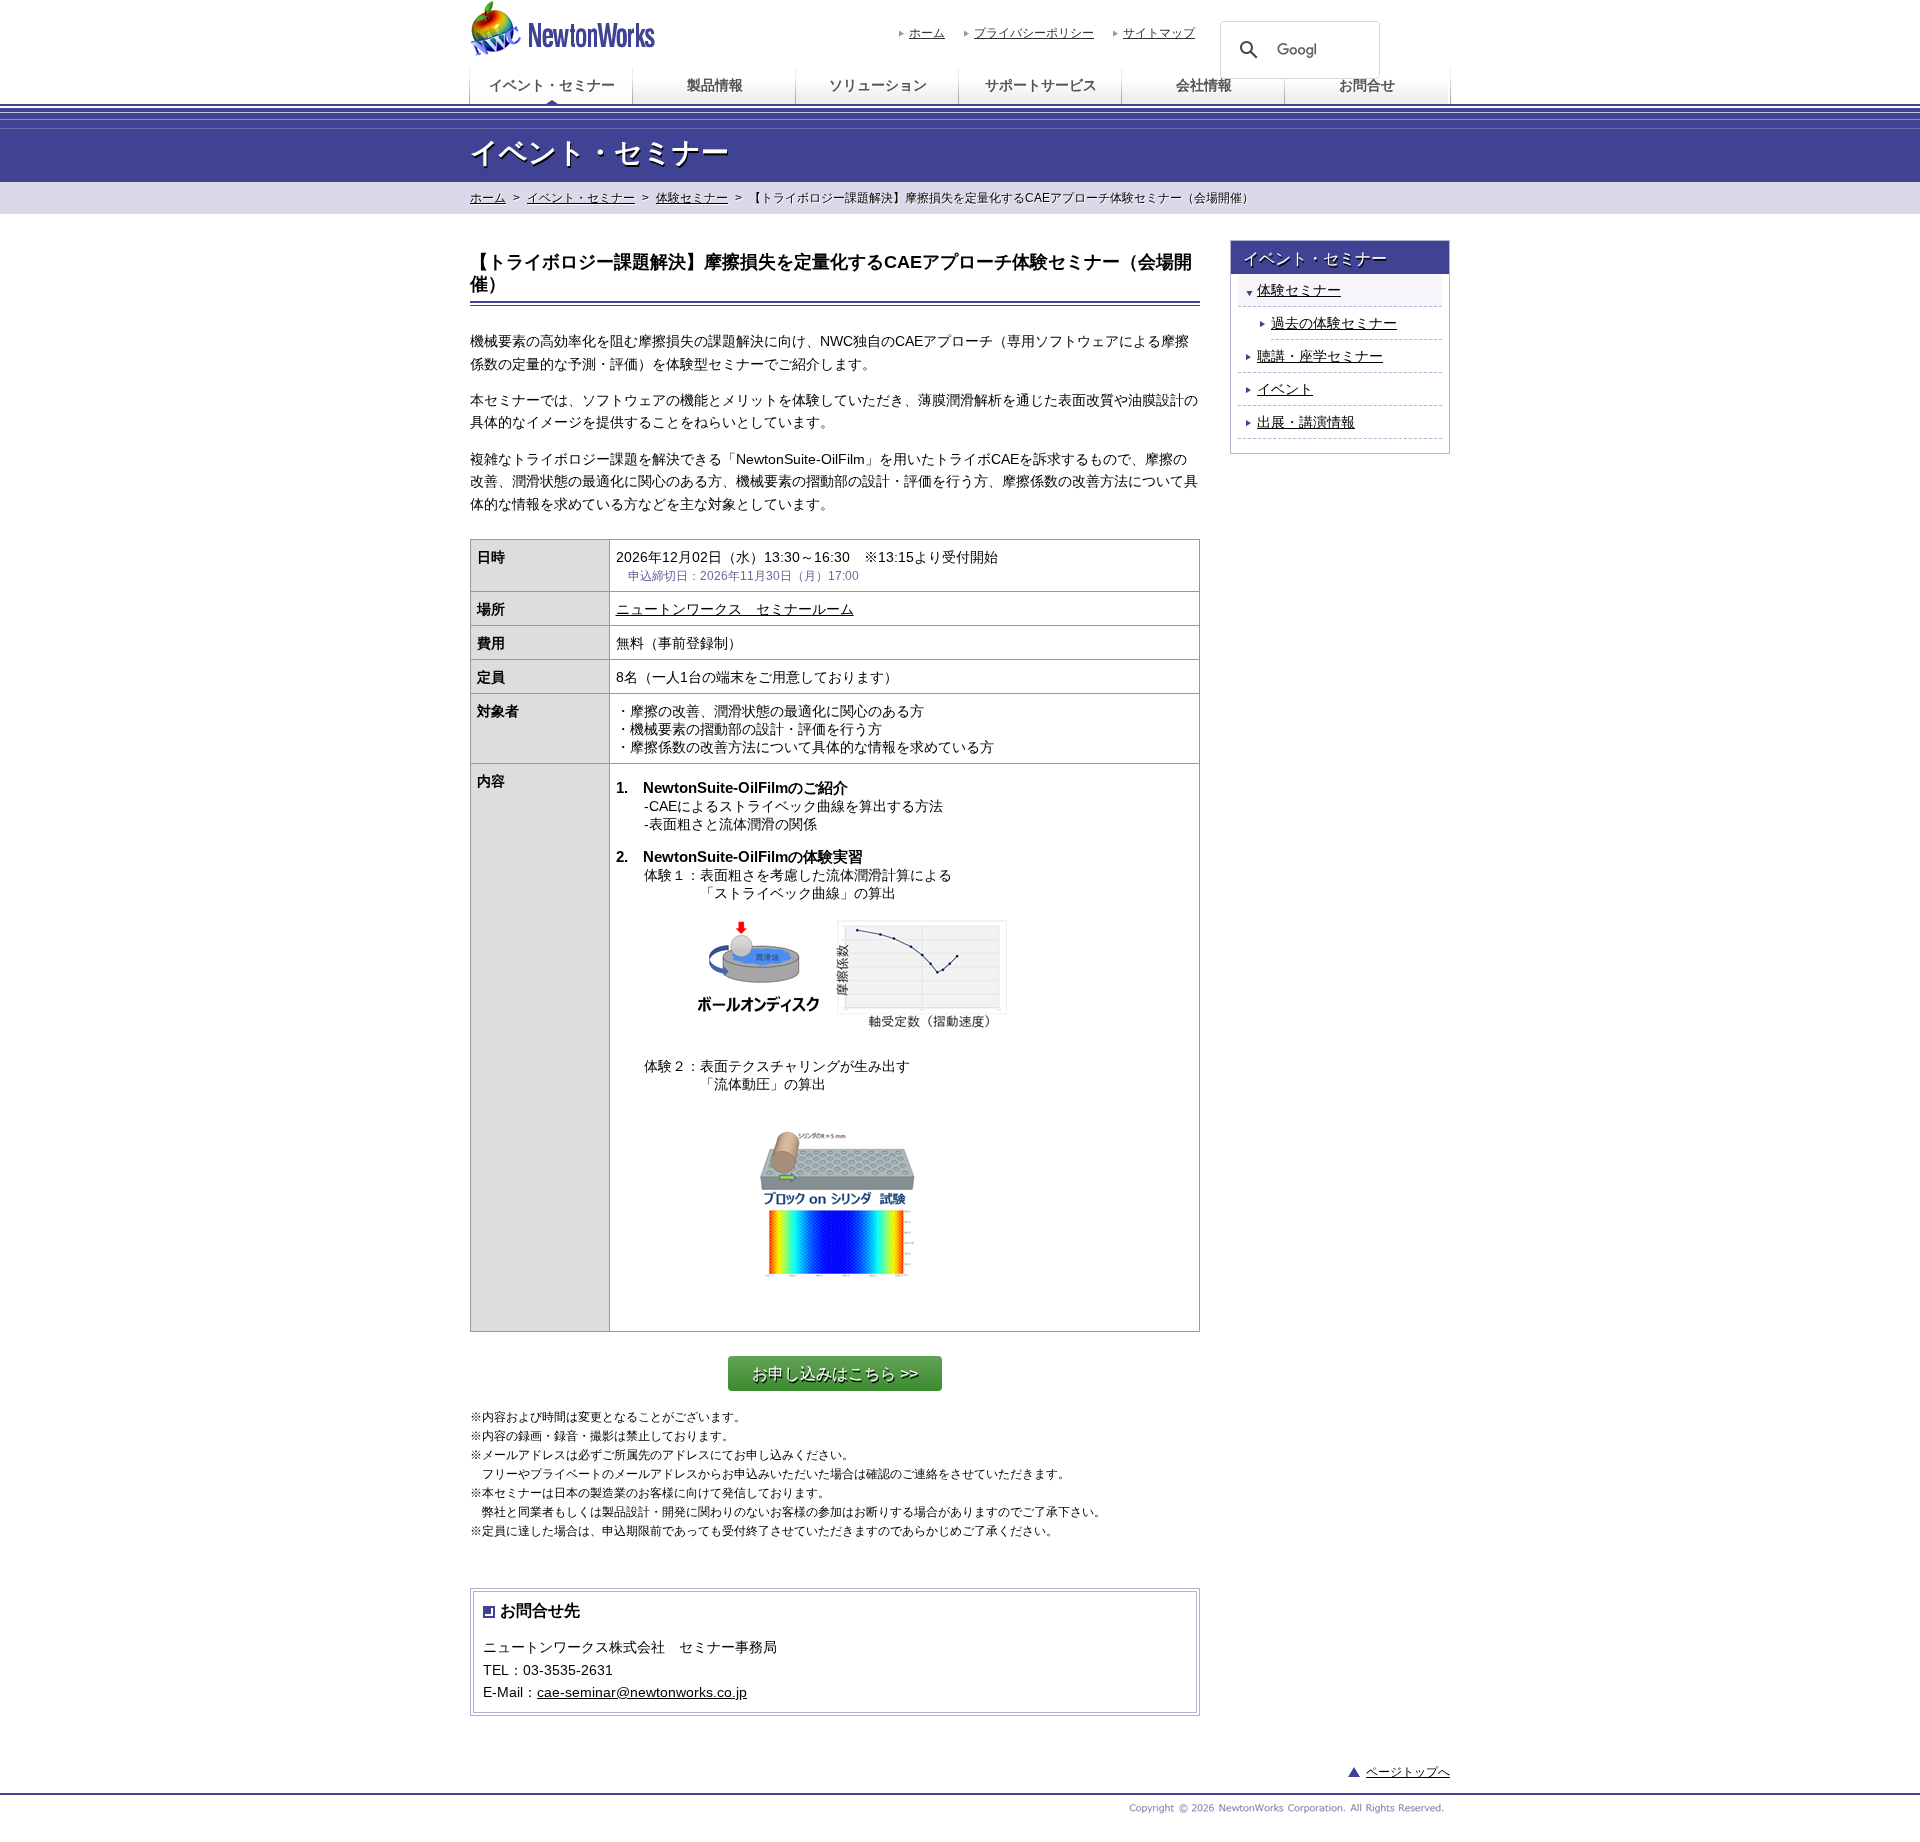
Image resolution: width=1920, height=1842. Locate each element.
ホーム (927, 33)
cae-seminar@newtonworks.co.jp (642, 1692)
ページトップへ (1408, 1772)
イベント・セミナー (581, 198)
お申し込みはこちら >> (835, 1373)
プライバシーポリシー (1034, 33)
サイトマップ (1159, 33)
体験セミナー (692, 198)
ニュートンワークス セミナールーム (735, 609)
